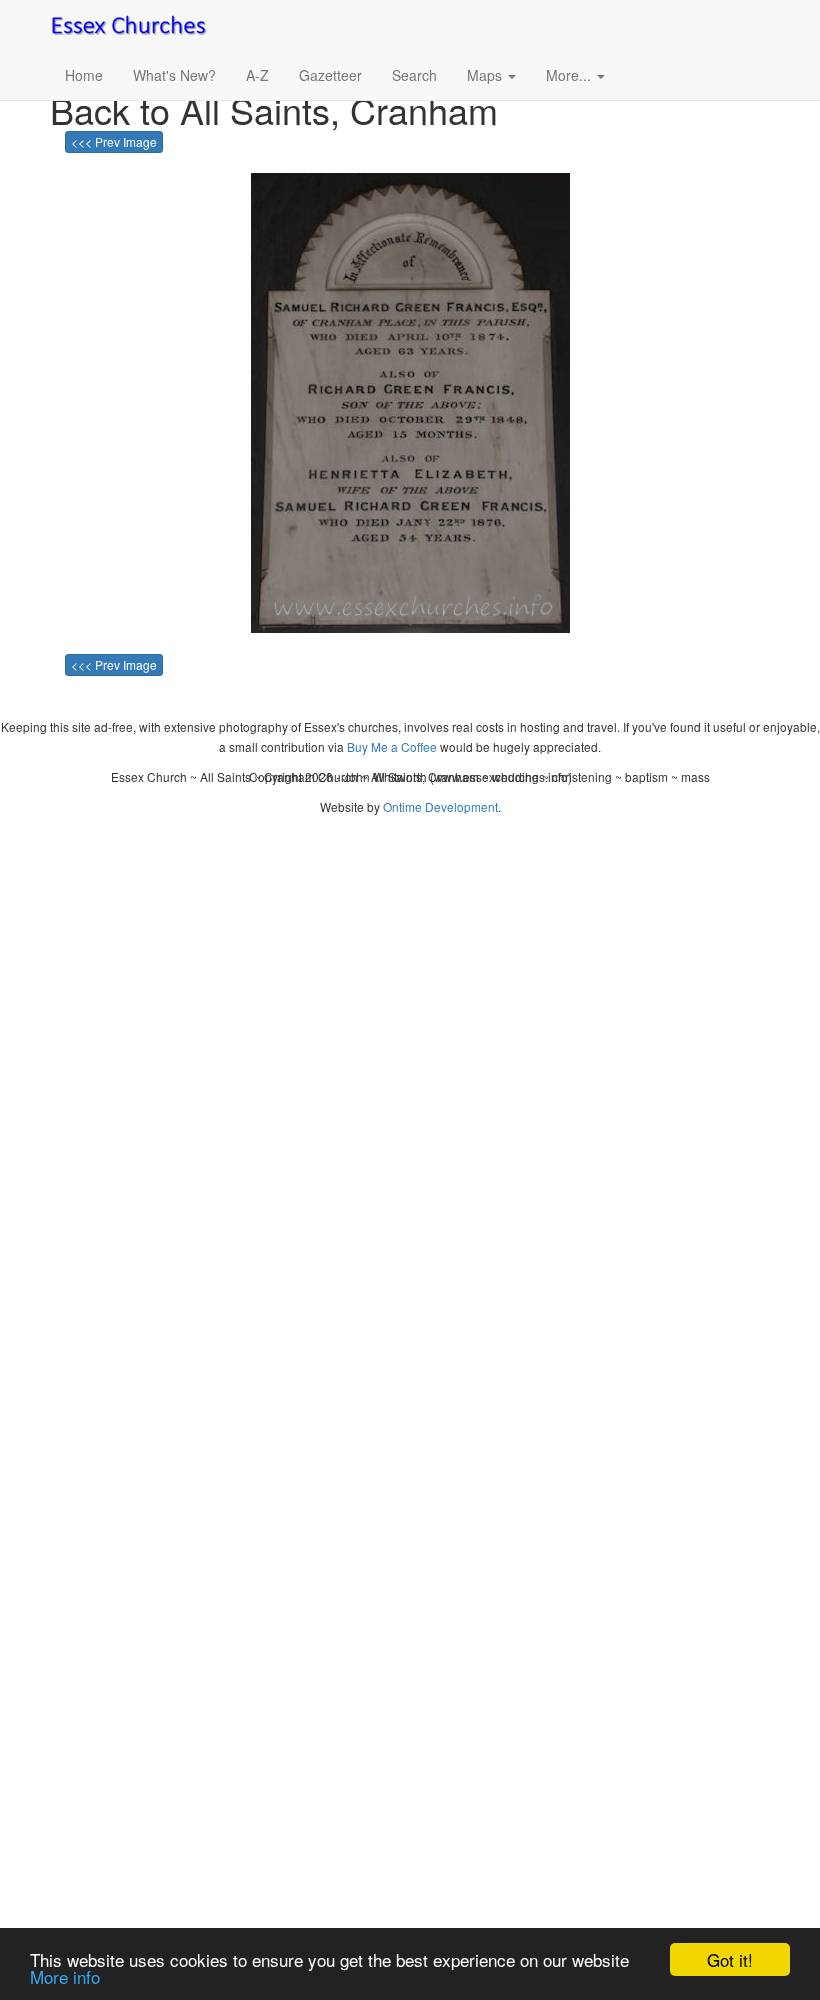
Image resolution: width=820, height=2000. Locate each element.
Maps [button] (486, 75)
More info (65, 1976)
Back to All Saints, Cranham (274, 109)
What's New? (174, 75)
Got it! (730, 1959)
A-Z (257, 75)
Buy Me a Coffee (392, 746)
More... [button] (570, 75)
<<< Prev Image (114, 141)
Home (84, 75)
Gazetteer (330, 75)
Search (414, 75)
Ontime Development (440, 806)
